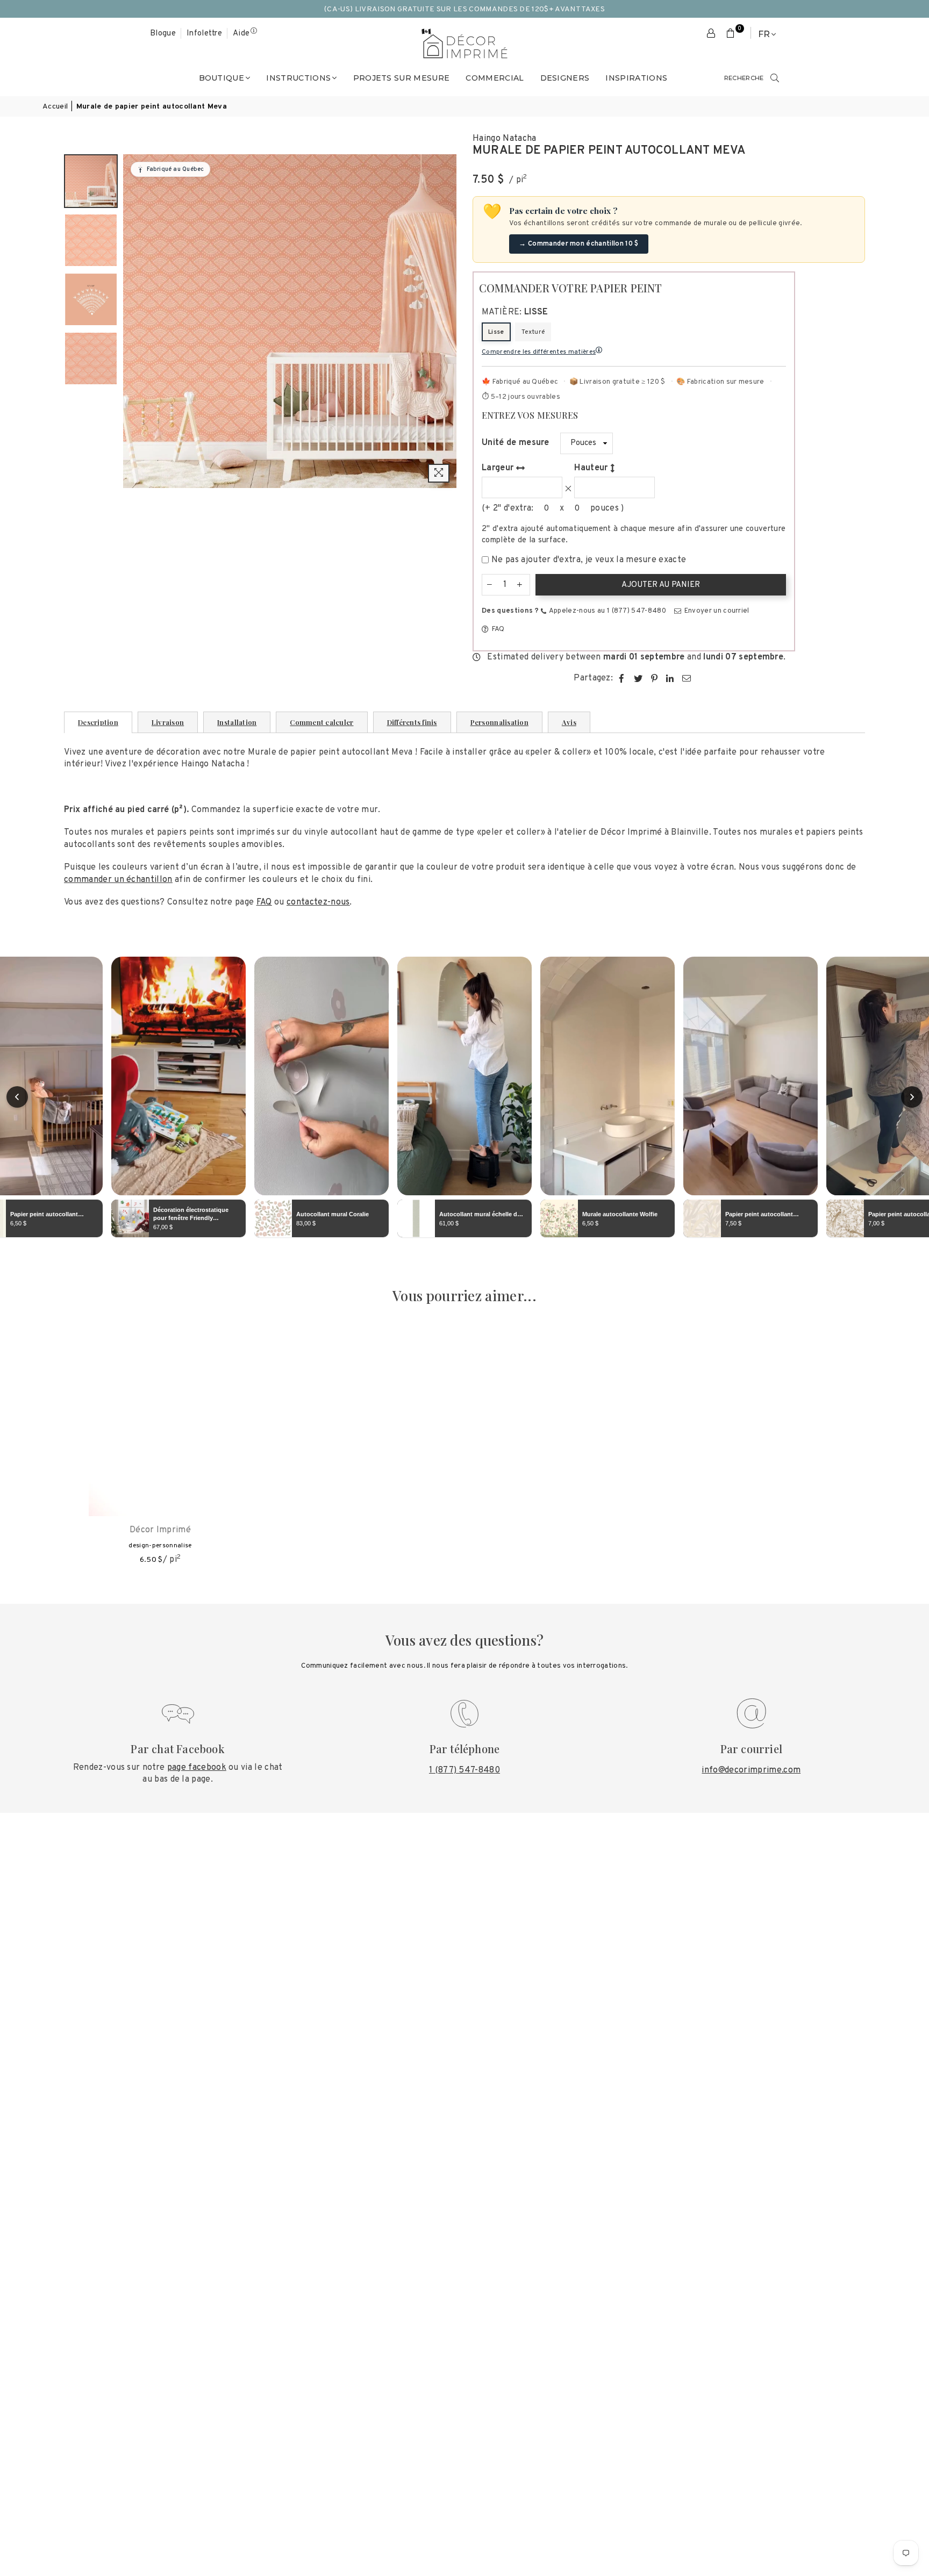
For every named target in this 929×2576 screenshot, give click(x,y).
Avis (569, 722)
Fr (764, 34)
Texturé (533, 332)
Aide (241, 34)
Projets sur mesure (402, 78)
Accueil (55, 107)
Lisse (496, 332)
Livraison (168, 722)
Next (447, 321)
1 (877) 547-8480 (464, 1770)
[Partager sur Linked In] (670, 678)
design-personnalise (160, 1546)
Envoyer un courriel (716, 611)
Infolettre (204, 34)
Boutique (222, 78)
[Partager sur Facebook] (622, 678)
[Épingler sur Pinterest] (655, 678)
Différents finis (412, 722)
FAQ (497, 629)
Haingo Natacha (504, 139)
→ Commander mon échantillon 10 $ (578, 244)
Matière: (515, 312)
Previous (133, 321)
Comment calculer (321, 722)
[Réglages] (711, 34)
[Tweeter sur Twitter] (638, 678)
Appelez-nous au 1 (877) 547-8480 (607, 611)
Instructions (298, 78)
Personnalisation (499, 722)
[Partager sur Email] (687, 678)
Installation (237, 722)
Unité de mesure (516, 443)
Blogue (163, 34)
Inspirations (636, 78)
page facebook (197, 1768)
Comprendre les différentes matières (539, 352)
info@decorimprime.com (751, 1770)
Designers (565, 78)
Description (98, 722)
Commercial (495, 78)
